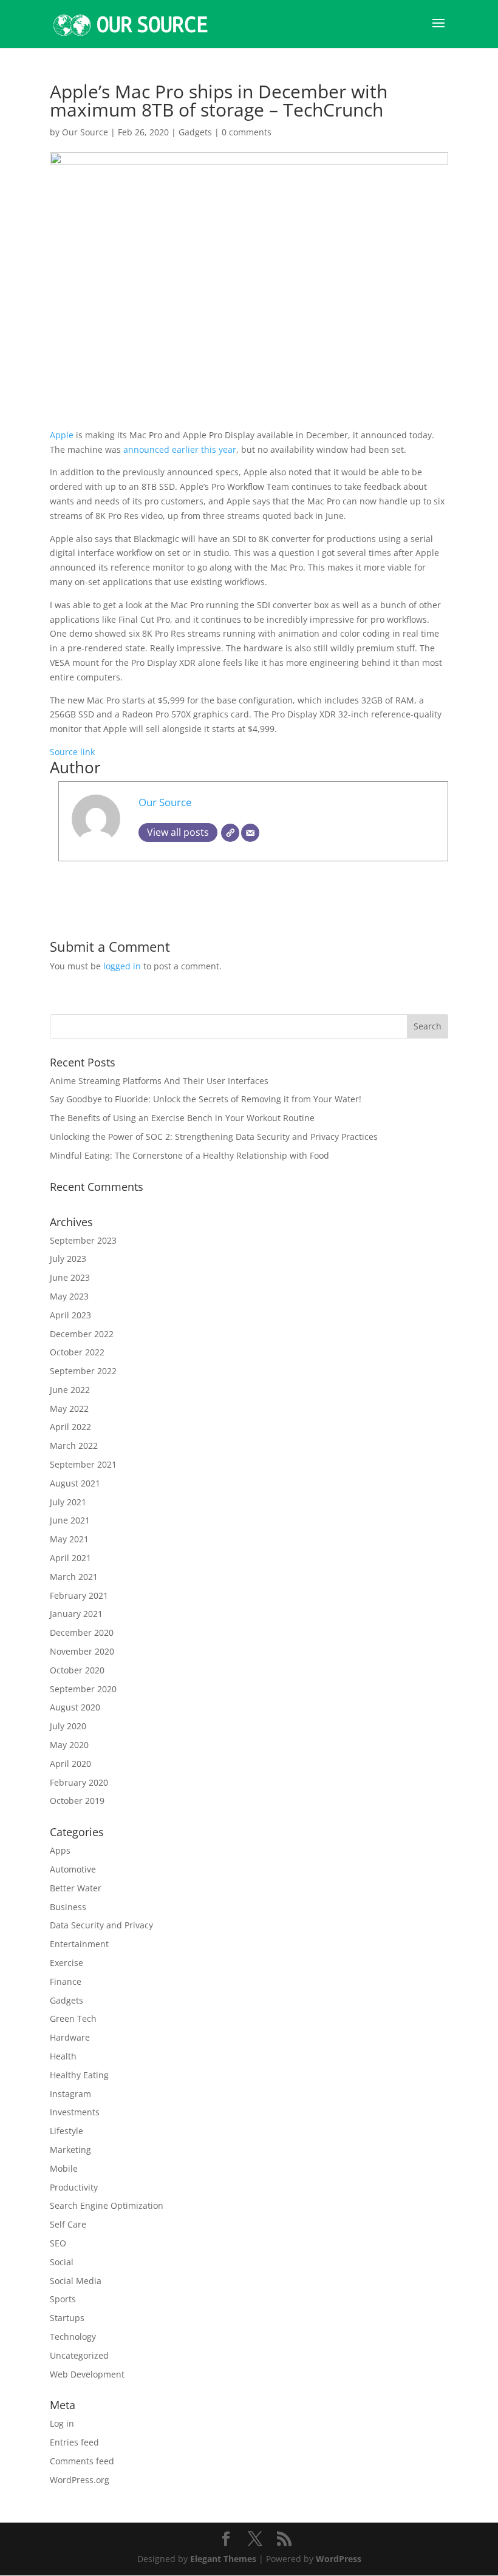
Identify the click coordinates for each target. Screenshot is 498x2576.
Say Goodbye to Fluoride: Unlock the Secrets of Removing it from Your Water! (206, 1099)
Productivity (74, 2187)
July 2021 (68, 1502)
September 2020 (83, 1689)
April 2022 (70, 1427)
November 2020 (82, 1651)
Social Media (76, 2281)
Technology (73, 2337)
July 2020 (68, 1726)
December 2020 (82, 1632)
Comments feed (82, 2461)
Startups (67, 2318)
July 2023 (68, 1259)
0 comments (247, 132)
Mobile (64, 2168)
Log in (62, 2423)
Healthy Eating (79, 2075)
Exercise (67, 1963)
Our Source (85, 132)
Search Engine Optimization (107, 2205)
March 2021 (74, 1577)
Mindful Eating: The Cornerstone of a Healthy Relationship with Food (189, 1155)
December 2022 (82, 1334)
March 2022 (74, 1446)
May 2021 (69, 1539)
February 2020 (79, 1782)
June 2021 (70, 1520)
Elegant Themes (223, 2559)
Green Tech (73, 2018)
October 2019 (77, 1801)
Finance (66, 1981)
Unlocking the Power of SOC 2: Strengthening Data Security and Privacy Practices (214, 1137)
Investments (75, 2112)
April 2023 (70, 1315)
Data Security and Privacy (101, 1925)
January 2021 (76, 1614)
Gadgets (195, 132)
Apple (63, 435)
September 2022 (83, 1371)
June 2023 (70, 1277)
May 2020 (69, 1745)
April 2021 (70, 1558)
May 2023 (69, 1296)
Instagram (70, 2094)
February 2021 (79, 1595)
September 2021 (83, 1464)
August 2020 (75, 1707)
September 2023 (83, 1240)
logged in (122, 966)
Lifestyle (67, 2131)
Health (63, 2056)
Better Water (76, 1888)
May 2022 (69, 1408)
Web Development (87, 2374)
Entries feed (74, 2442)
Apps (60, 1850)
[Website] (230, 833)
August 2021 (75, 1483)
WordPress (339, 2559)
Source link (72, 752)
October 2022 (77, 1352)
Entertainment (79, 1944)
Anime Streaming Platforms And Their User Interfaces (159, 1081)
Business (68, 1907)
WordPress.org (80, 2480)
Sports (63, 2299)
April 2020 (70, 1764)
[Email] (250, 833)
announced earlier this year (180, 449)
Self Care (68, 2224)
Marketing (70, 2150)
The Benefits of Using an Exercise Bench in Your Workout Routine (182, 1118)
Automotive (73, 1869)
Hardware (70, 2037)
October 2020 (77, 1670)
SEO (58, 2243)
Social (62, 2262)
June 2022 (70, 1390)
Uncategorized (79, 2355)
